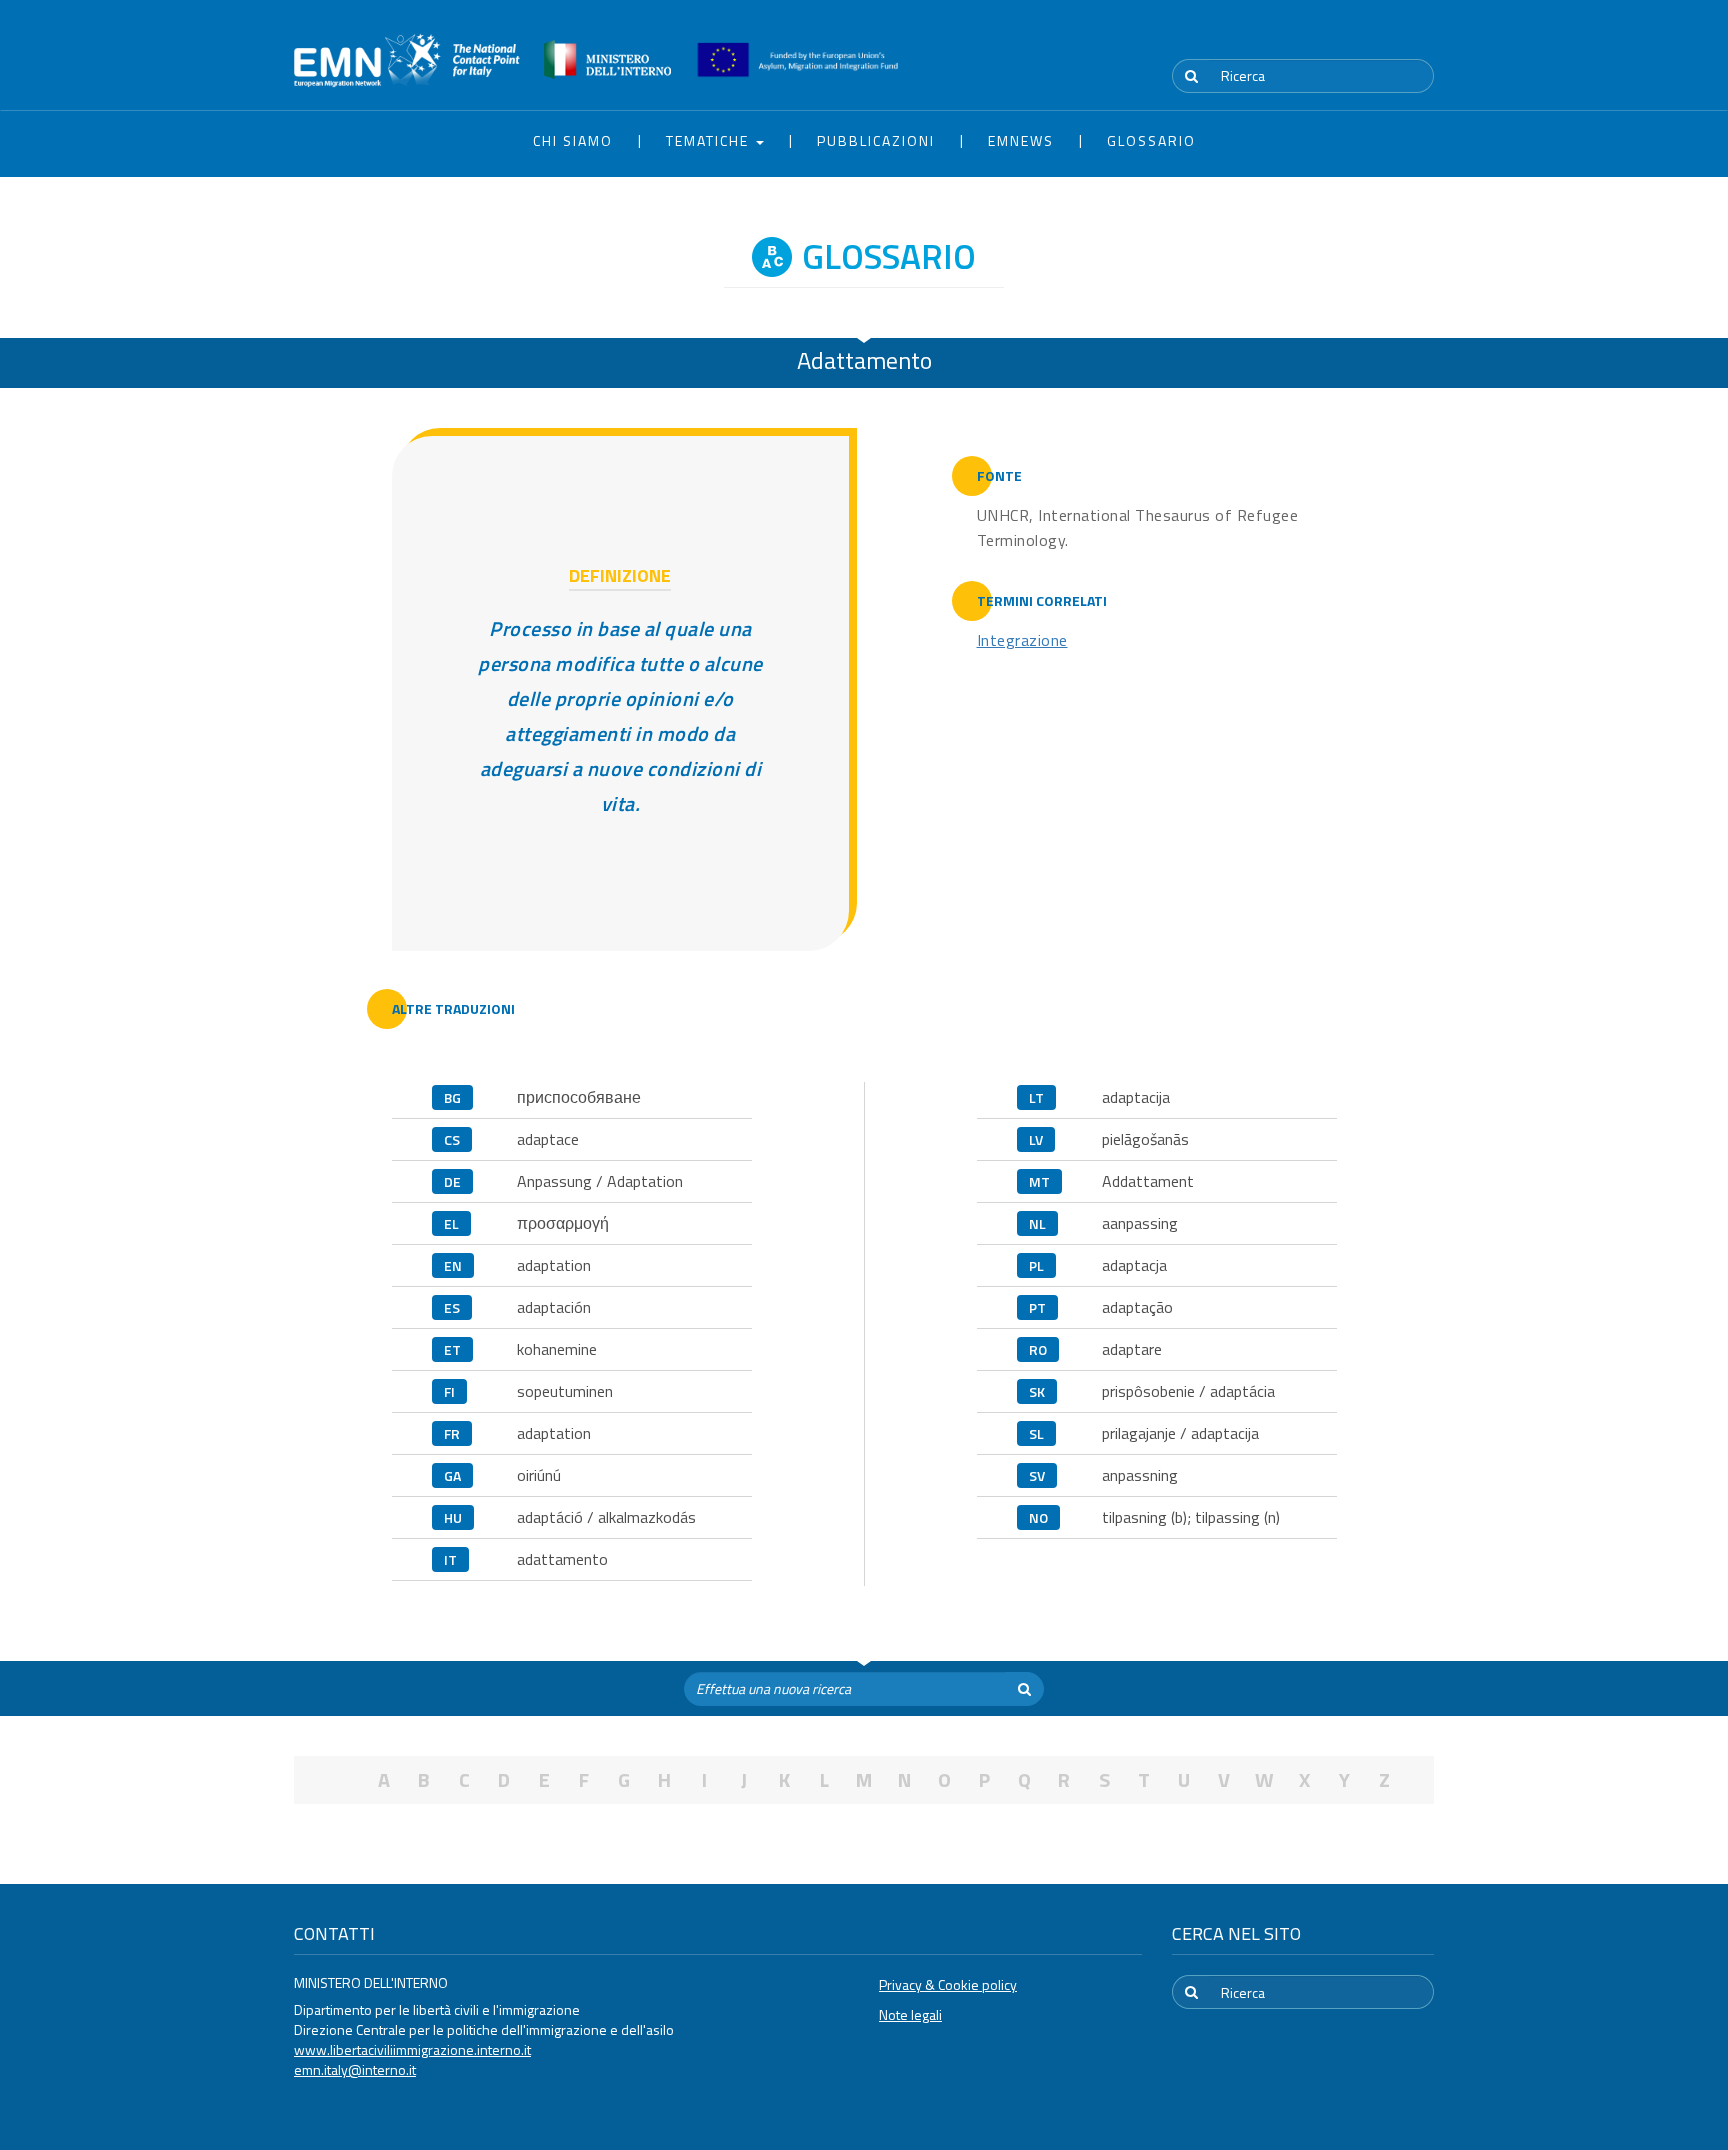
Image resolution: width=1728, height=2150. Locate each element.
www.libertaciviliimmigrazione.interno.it (412, 2049)
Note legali (910, 2014)
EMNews (1021, 140)
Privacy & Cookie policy (948, 1984)
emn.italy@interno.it (355, 2069)
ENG (1422, 39)
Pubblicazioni (876, 140)
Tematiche (710, 140)
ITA (1374, 39)
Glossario (1151, 140)
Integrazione (1022, 640)
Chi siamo (573, 140)
